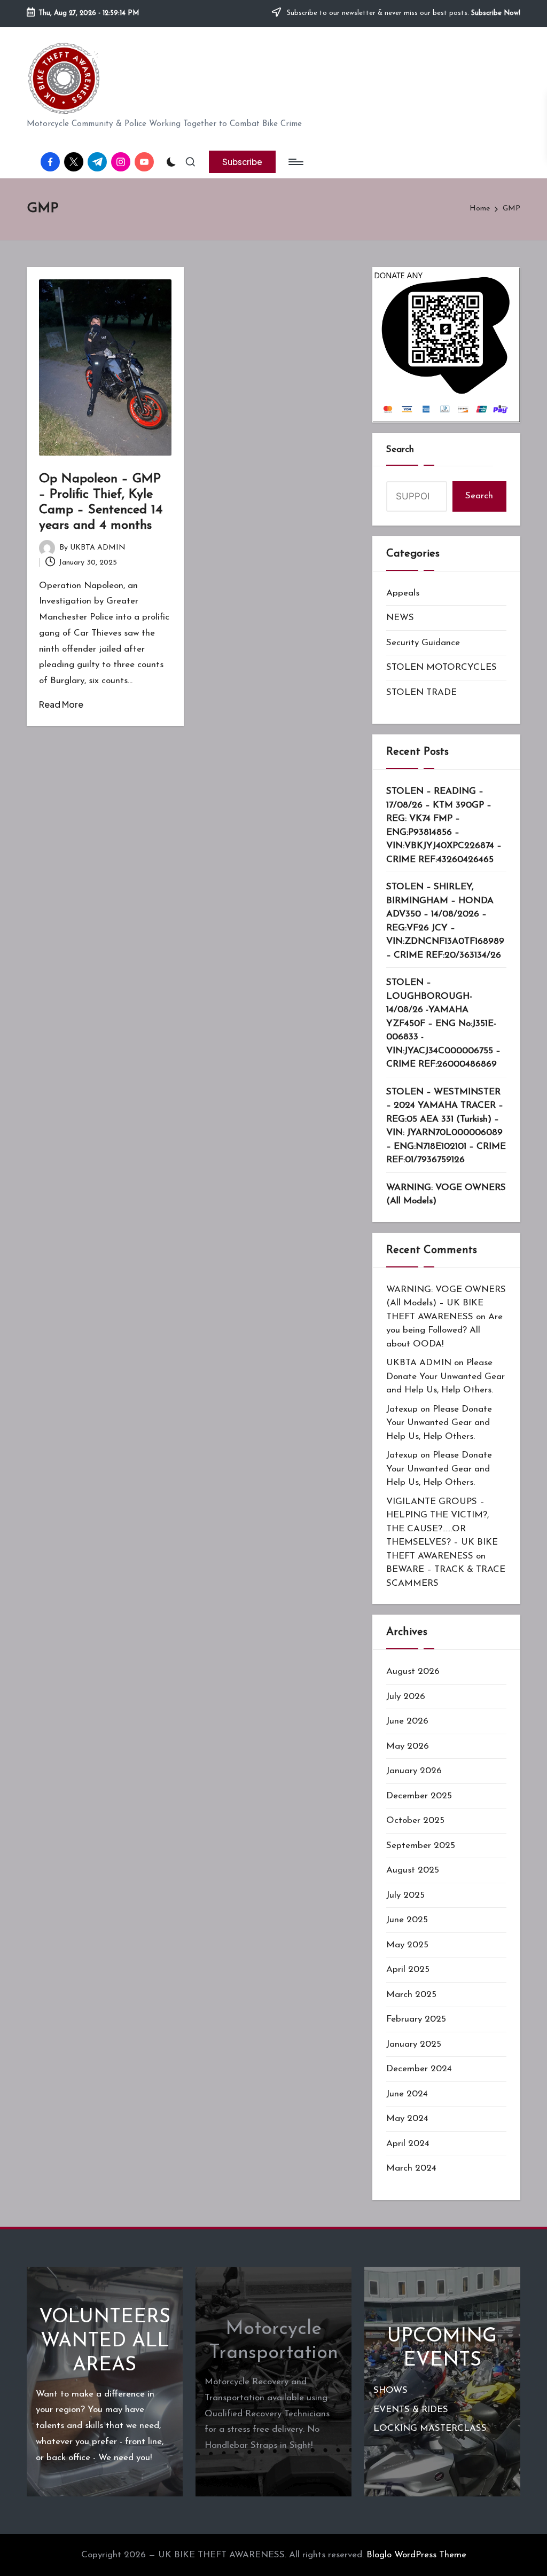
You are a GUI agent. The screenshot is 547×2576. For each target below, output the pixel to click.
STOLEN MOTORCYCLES (441, 667)
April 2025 (408, 1970)
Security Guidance (423, 643)
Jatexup (402, 1409)
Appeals (403, 593)
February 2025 (416, 2019)
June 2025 (407, 1920)
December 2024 (419, 2069)
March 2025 (411, 1995)
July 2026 (406, 1697)
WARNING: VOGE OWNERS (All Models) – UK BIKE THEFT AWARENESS (446, 1303)
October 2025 (415, 1821)
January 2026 (414, 1771)
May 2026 (408, 1746)
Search (400, 449)
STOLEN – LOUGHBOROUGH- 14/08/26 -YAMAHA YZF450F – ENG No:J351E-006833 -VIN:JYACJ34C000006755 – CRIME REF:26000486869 (443, 1023)
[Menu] (295, 162)
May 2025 (407, 1945)
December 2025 (419, 1796)
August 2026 (413, 1671)
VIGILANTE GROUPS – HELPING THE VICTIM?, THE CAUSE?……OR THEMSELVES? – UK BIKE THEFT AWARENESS (442, 1529)
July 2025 (405, 1895)
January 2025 (414, 2044)
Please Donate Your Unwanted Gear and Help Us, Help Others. (446, 1376)
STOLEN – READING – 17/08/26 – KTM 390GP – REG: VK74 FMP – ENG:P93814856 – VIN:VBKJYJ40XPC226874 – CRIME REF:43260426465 (444, 825)
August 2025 (413, 1870)
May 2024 (407, 2119)
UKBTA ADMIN (419, 1363)
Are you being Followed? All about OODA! (444, 1330)
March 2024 (411, 2168)
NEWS (400, 618)
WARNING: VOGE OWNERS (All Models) (446, 1195)
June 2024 (407, 2094)
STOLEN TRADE (421, 692)
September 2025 (421, 1846)
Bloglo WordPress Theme (416, 2555)
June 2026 (407, 1721)
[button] (242, 162)
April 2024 (408, 2144)
